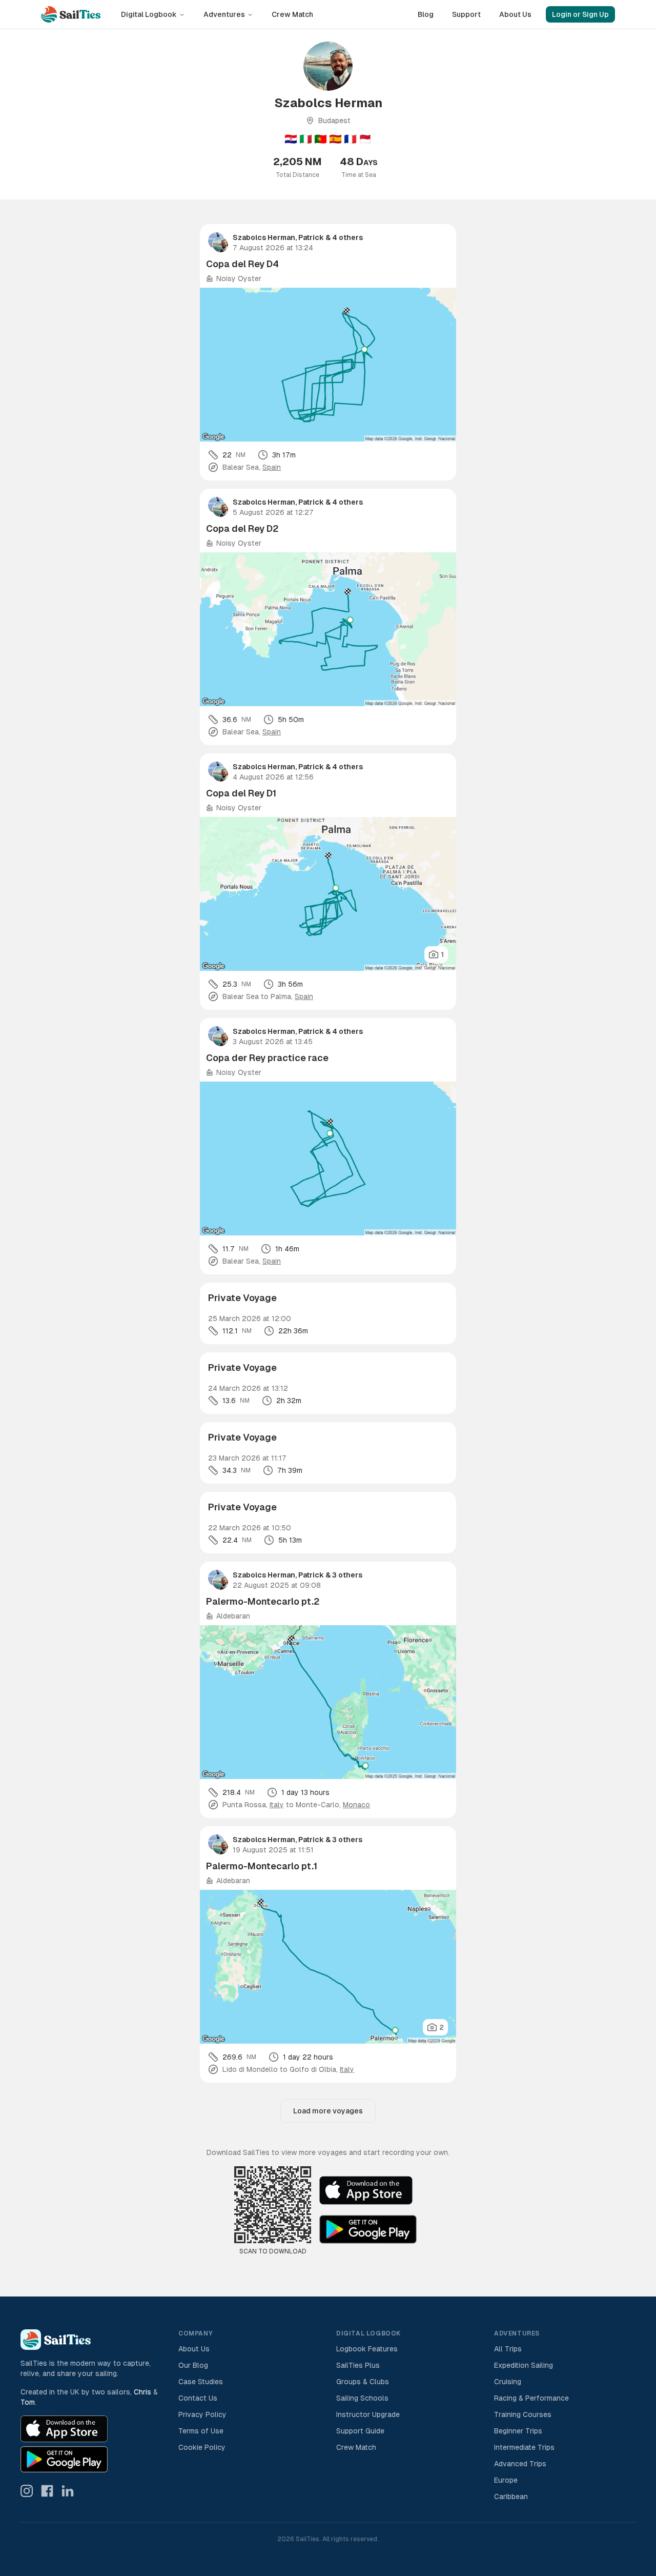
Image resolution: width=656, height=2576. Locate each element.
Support (466, 14)
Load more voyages (328, 2111)
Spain (272, 467)
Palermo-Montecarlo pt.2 (263, 1601)
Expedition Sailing (524, 2365)
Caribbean (511, 2497)
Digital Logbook (149, 14)
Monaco (356, 1805)
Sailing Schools (362, 2398)
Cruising (508, 2382)
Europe (506, 2480)
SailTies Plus (358, 2365)
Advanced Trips (520, 2464)
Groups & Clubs (363, 2382)
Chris (142, 2392)
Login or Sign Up (580, 14)
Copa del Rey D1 (241, 793)
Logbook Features (367, 2349)
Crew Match (292, 14)
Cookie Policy (202, 2447)
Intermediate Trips (524, 2447)
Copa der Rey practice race (267, 1058)
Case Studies (201, 2382)
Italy (277, 1805)
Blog (426, 14)
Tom (28, 2402)
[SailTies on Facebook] (47, 2491)
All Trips (508, 2349)
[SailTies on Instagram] (27, 2491)
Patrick (311, 237)
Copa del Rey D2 (242, 528)
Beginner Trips (518, 2431)
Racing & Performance (531, 2398)
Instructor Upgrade (368, 2414)
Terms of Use (201, 2431)
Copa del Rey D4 (242, 264)
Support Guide (360, 2431)
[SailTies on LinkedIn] (68, 2491)
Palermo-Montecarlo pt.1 (262, 1866)
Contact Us (198, 2398)
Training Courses (523, 2414)
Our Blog (193, 2365)
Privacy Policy (202, 2414)
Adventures (224, 14)
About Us (515, 14)
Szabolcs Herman (264, 237)
